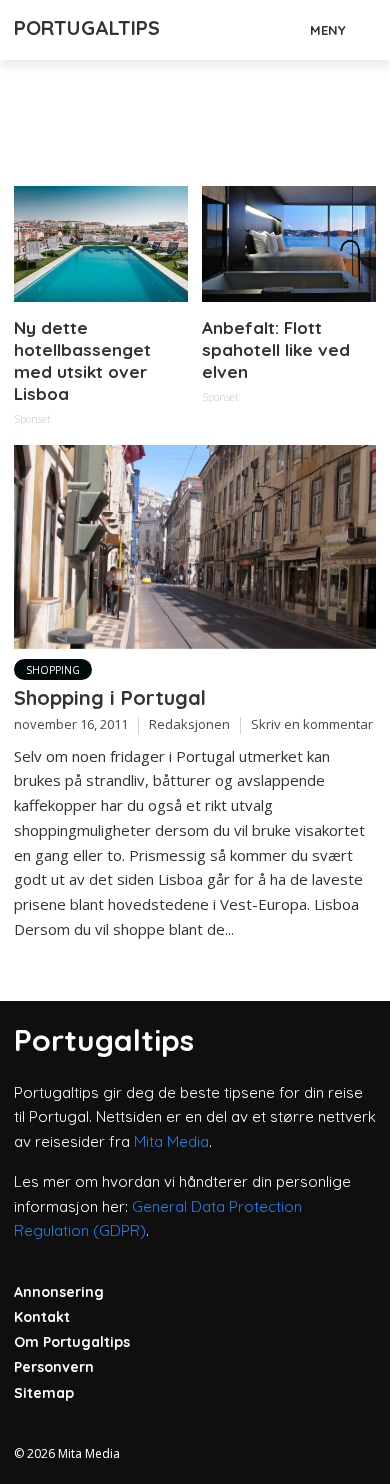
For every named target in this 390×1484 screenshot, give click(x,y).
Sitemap (44, 1393)
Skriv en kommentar (312, 724)
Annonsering (59, 1292)
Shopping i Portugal (110, 697)
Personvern (54, 1367)
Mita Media (171, 1141)
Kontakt (42, 1317)
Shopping (53, 670)
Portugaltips (87, 27)
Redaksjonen (189, 724)
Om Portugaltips (72, 1342)
